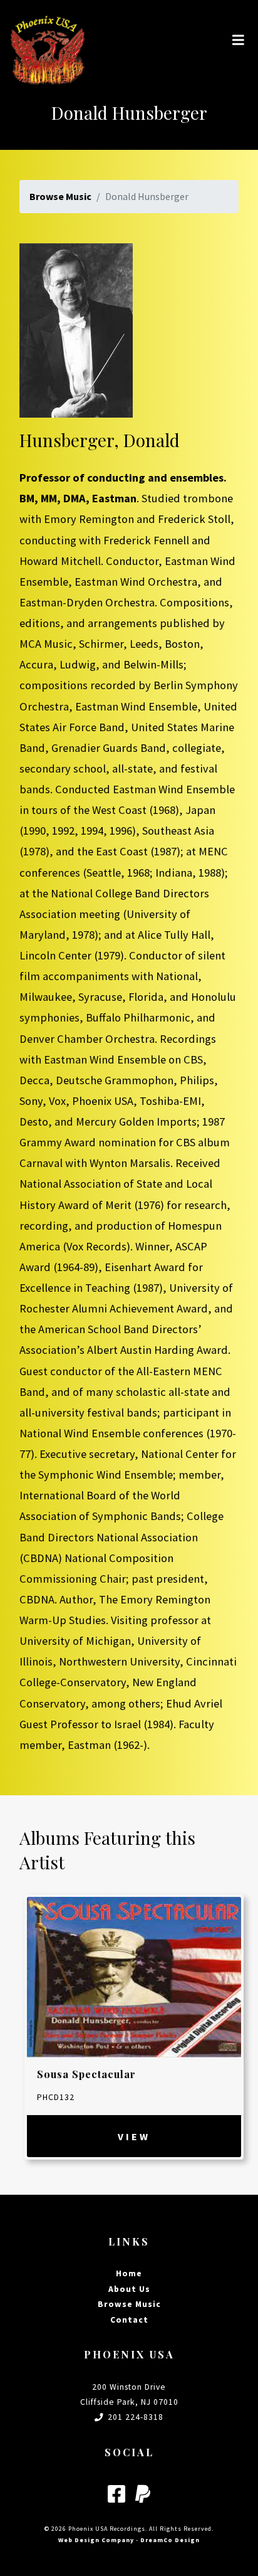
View (134, 2136)
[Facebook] (116, 2495)
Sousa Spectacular (86, 2074)
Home (129, 2273)
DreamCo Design (170, 2540)
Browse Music (60, 196)
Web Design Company (96, 2540)
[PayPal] (143, 2495)
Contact (129, 2320)
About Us (129, 2289)
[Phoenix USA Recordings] (48, 40)
